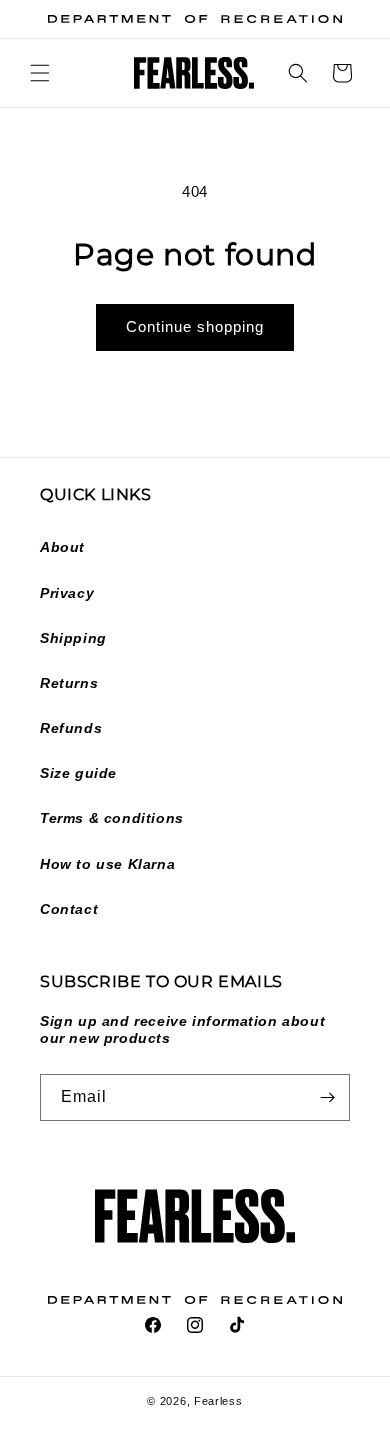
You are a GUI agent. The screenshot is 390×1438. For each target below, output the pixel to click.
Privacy (67, 593)
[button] (40, 73)
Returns (69, 683)
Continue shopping (195, 326)
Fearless (218, 1401)
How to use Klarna (107, 864)
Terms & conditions (112, 818)
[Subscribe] (327, 1097)
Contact (69, 909)
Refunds (71, 728)
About (62, 547)
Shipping (73, 638)
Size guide (78, 773)
